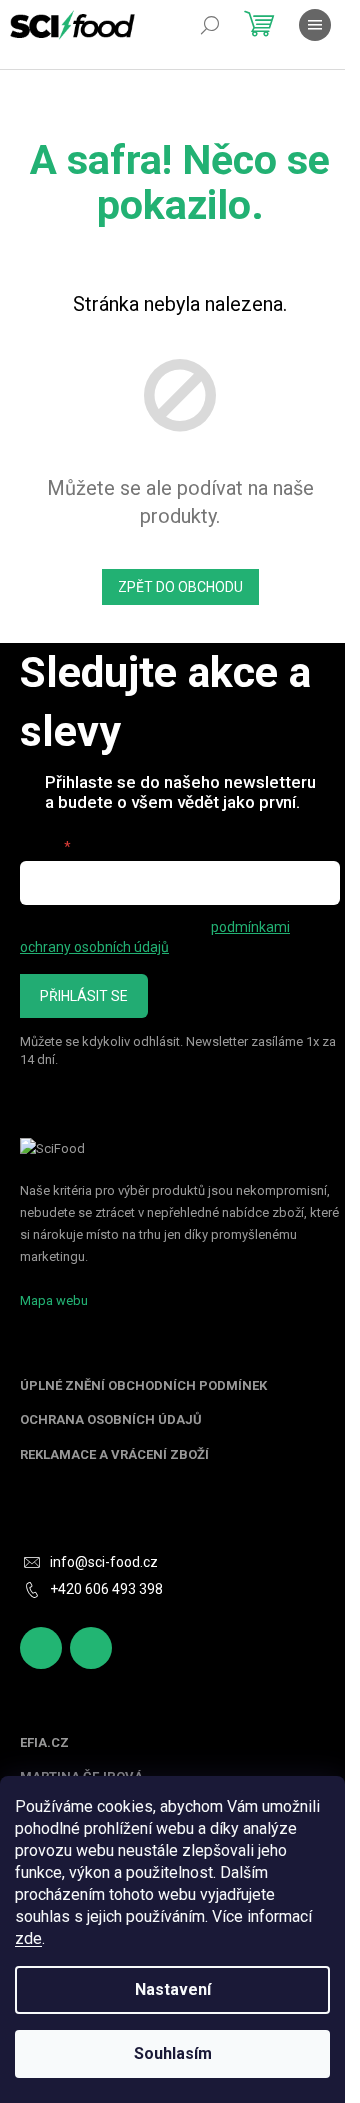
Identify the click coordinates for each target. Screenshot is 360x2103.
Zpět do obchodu (180, 587)
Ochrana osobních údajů (111, 1420)
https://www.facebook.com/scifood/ (41, 1648)
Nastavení (173, 1989)
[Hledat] (210, 25)
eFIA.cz (44, 1743)
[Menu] (315, 25)
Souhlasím (173, 2053)
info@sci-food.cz (104, 1562)
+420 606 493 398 (106, 1589)
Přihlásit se (84, 996)
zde (28, 1938)
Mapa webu (54, 1300)
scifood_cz (91, 1648)
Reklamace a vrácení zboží (114, 1455)
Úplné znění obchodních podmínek (143, 1386)
